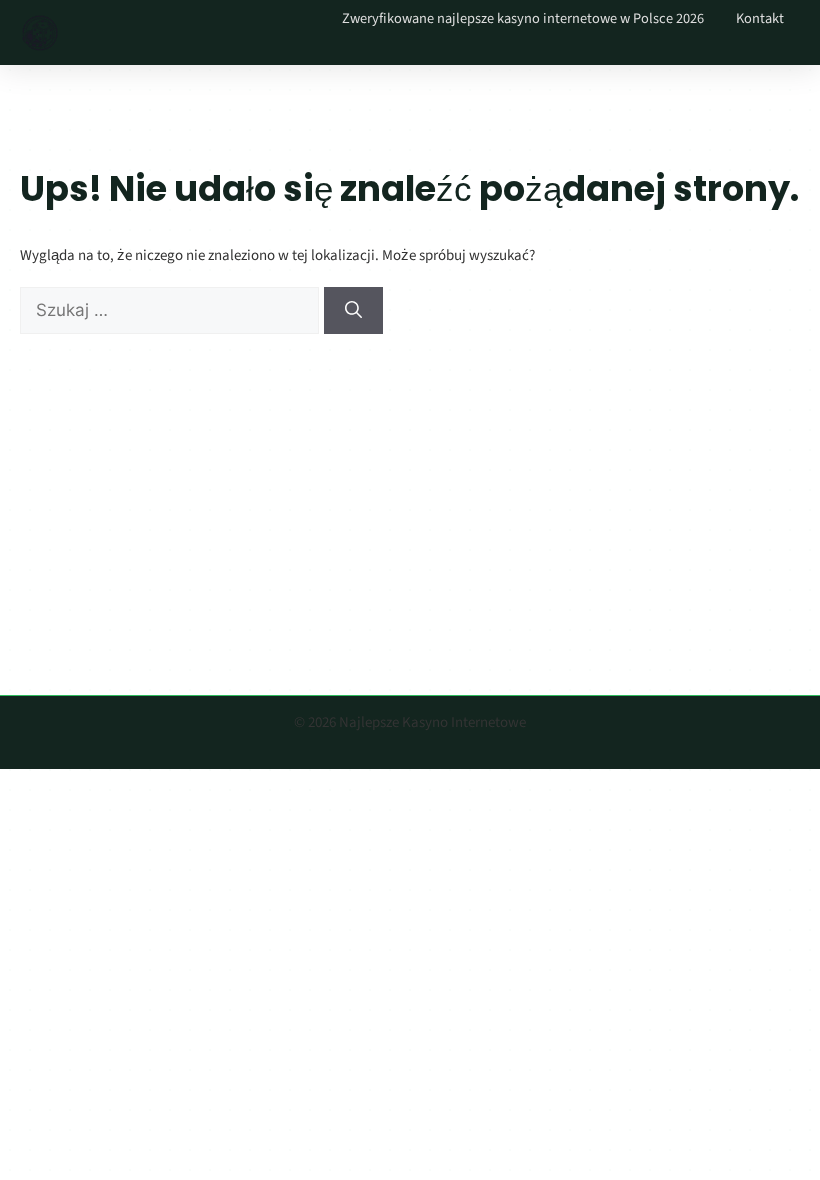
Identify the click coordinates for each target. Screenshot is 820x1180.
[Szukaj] (353, 311)
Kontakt (760, 18)
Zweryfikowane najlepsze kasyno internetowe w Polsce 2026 (523, 18)
